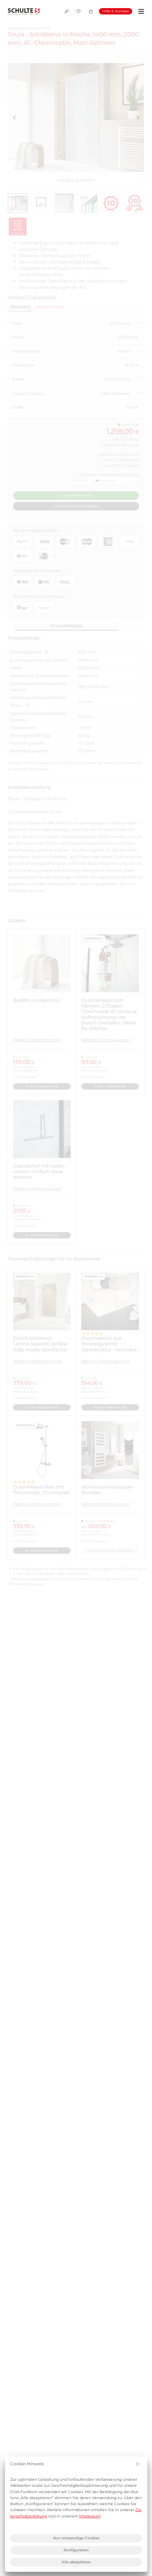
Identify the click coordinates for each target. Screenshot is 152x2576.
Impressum (90, 2516)
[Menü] (140, 11)
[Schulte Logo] (24, 11)
